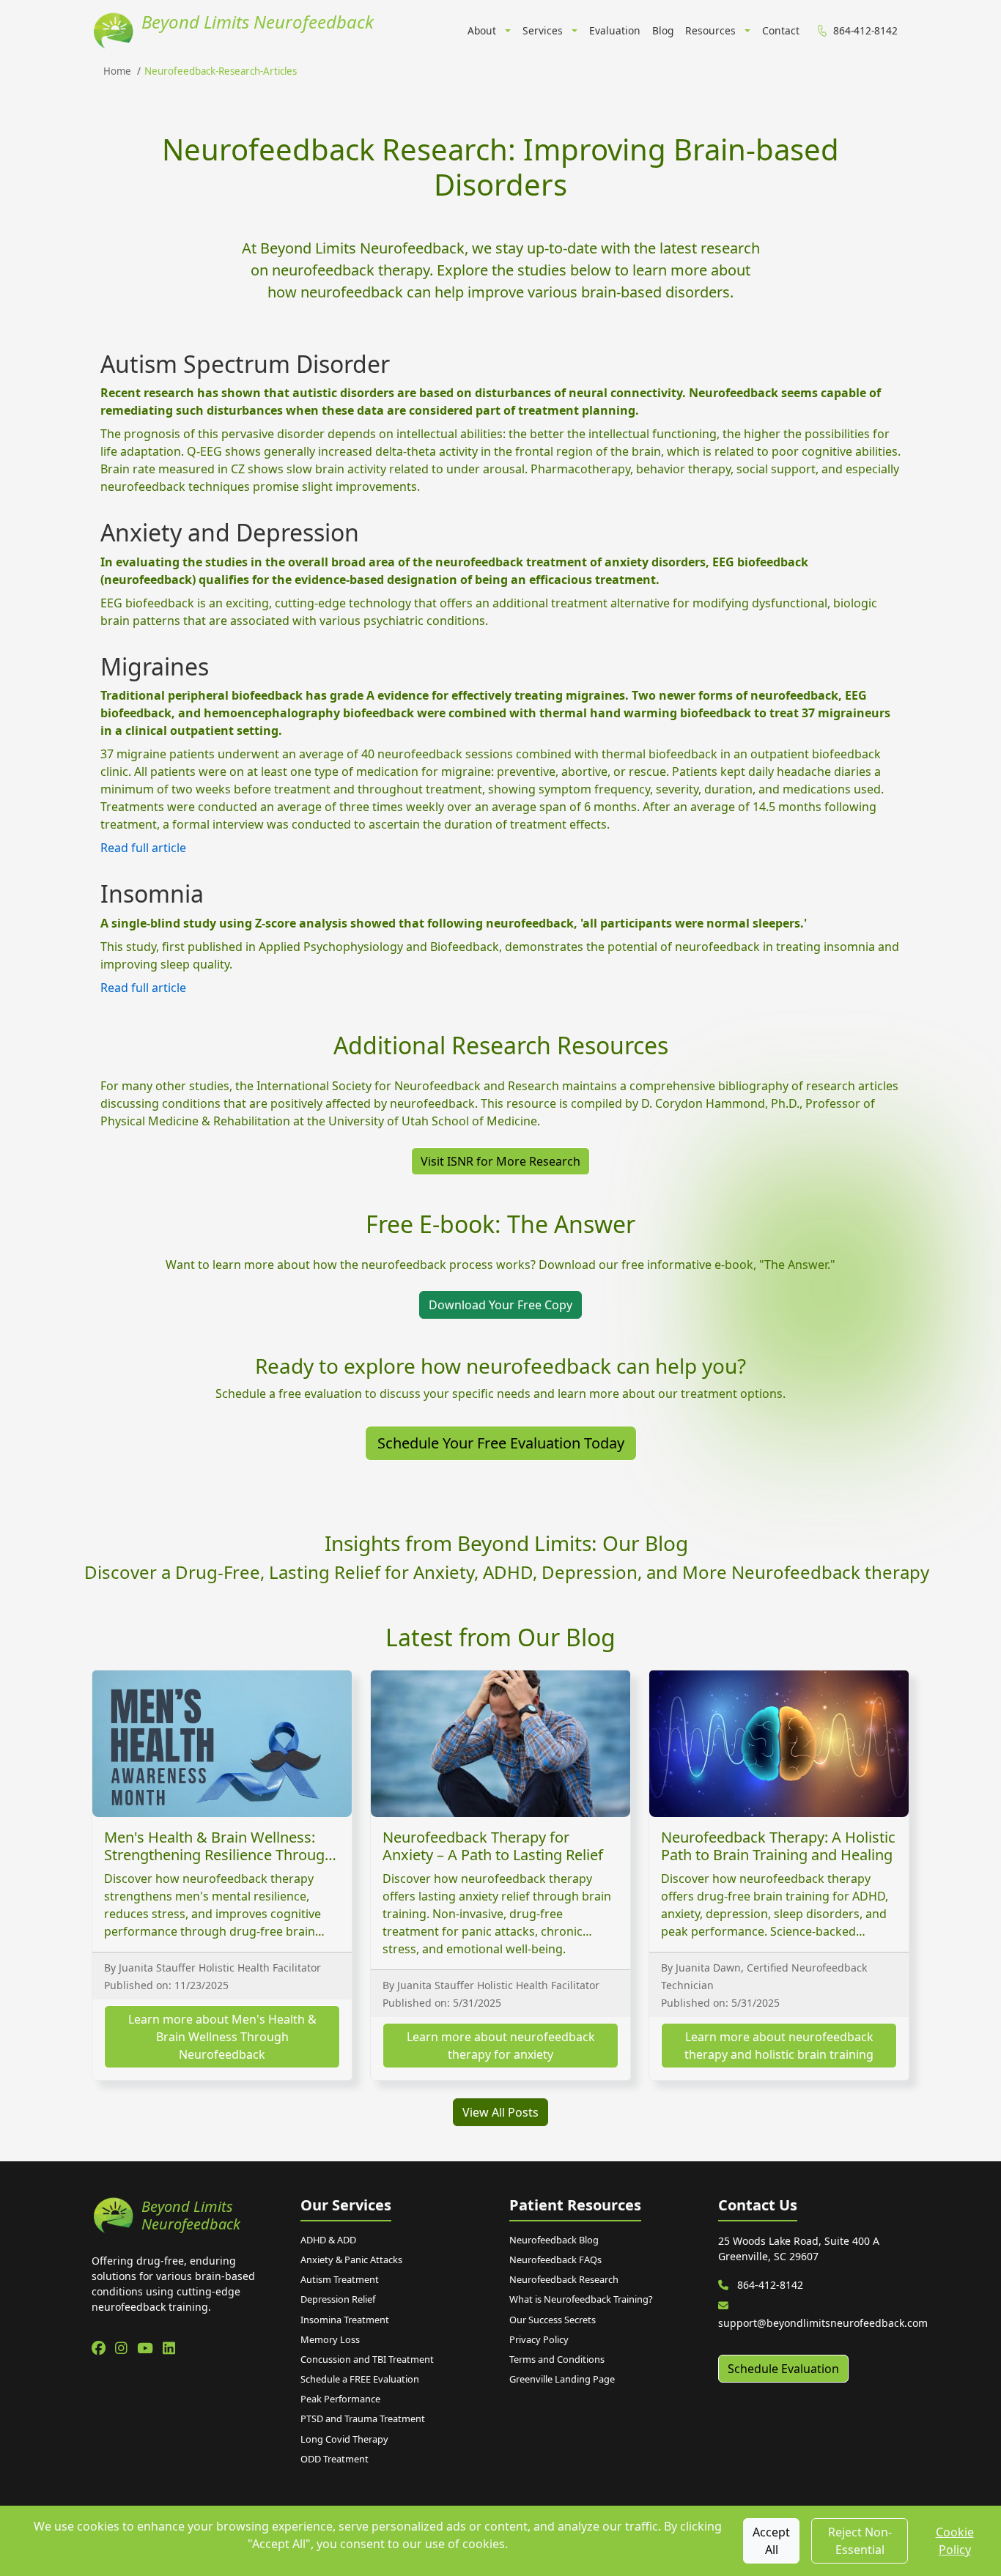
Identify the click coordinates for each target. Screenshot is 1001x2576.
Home (117, 71)
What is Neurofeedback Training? (581, 2299)
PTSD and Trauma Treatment (363, 2418)
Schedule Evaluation (783, 2369)
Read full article (143, 848)
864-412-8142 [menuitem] (865, 30)
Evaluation (615, 30)
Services (543, 30)
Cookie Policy (955, 2541)
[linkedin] (169, 2348)
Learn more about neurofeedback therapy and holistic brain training (779, 2046)
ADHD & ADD (328, 2240)
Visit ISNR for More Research (500, 1161)
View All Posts (500, 2112)
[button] (506, 32)
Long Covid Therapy (344, 2439)
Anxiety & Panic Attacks (351, 2259)
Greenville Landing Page (562, 2379)
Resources (710, 30)
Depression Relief (338, 2299)
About (482, 30)
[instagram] (123, 2348)
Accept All (771, 2541)
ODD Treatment (335, 2459)
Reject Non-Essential (860, 2541)
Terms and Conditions (557, 2359)
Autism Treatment (340, 2279)
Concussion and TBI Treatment (367, 2359)
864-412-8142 (769, 2285)
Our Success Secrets (553, 2320)
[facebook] (100, 2348)
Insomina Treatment (345, 2320)
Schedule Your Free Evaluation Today (501, 1443)
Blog (663, 30)
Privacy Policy (539, 2339)
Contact (781, 30)
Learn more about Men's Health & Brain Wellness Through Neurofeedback (222, 2037)
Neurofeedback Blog (554, 2240)
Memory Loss (330, 2339)
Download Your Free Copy (500, 1305)
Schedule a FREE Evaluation (360, 2379)
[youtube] (147, 2348)
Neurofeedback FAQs (555, 2259)
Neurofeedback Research (564, 2279)
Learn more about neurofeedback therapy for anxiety (501, 2046)
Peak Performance (340, 2399)
